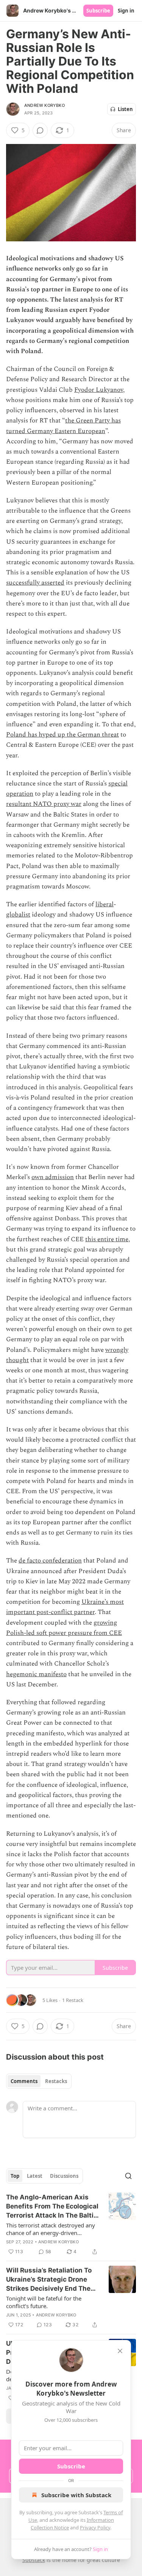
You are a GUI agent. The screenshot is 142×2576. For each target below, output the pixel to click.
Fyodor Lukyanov (99, 390)
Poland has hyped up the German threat (62, 735)
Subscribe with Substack (76, 2495)
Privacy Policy (95, 2528)
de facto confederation (50, 1561)
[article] (71, 2224)
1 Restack (73, 2000)
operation (20, 794)
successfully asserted (35, 583)
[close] (120, 2351)
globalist (18, 915)
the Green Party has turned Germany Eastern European (63, 426)
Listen (125, 109)
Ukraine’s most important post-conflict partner (65, 1607)
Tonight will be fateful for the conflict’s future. (44, 2302)
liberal (105, 904)
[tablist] (39, 2081)
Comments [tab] (24, 2081)
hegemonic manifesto (36, 1674)
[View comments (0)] (40, 130)
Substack (34, 2560)
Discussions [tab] (64, 2176)
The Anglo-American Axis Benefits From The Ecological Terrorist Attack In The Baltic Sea (52, 2207)
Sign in (126, 11)
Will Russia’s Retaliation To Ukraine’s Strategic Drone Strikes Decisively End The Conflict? (49, 2280)
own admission (53, 1177)
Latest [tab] (35, 2176)
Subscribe (98, 11)
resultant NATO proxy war (44, 804)
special (118, 784)
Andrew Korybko (44, 105)
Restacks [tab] (56, 2081)
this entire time (107, 1239)
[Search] (128, 2176)
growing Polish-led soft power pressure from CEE (64, 1628)
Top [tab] (15, 2176)
